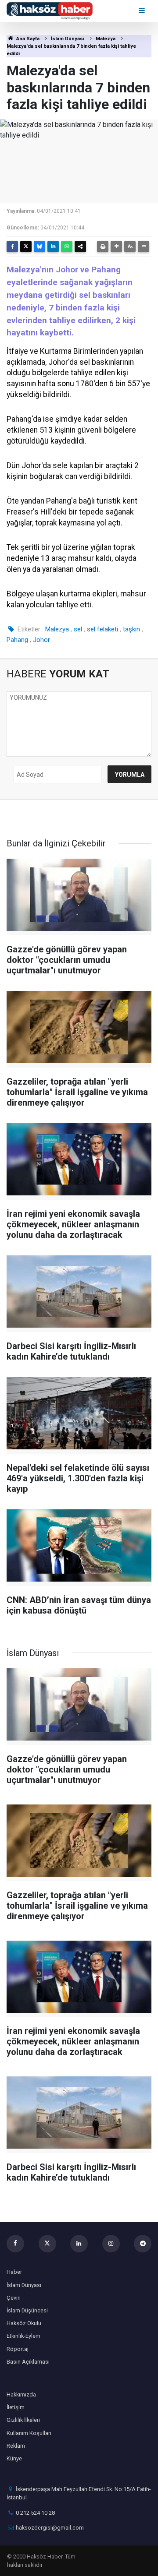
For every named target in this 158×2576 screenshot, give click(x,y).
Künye (14, 2458)
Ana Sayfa (27, 39)
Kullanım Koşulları (29, 2433)
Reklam (16, 2446)
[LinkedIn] (53, 247)
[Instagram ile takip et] (111, 2244)
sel (78, 629)
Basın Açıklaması (28, 2362)
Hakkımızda (21, 2395)
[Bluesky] (39, 247)
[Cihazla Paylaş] (80, 247)
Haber (14, 2272)
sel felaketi (102, 629)
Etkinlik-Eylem (23, 2336)
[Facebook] (12, 247)
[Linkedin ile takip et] (79, 2244)
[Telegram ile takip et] (143, 2244)
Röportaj (18, 2349)
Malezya (106, 39)
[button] (116, 247)
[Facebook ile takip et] (15, 2244)
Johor (41, 640)
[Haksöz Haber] (50, 10)
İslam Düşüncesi (27, 2310)
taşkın (131, 629)
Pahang (17, 640)
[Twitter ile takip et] (47, 2244)
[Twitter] (26, 247)
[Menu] (142, 11)
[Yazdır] (103, 247)
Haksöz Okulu (24, 2323)
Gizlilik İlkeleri (23, 2420)
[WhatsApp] (67, 247)
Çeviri (14, 2298)
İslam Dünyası (68, 39)
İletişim (16, 2407)
